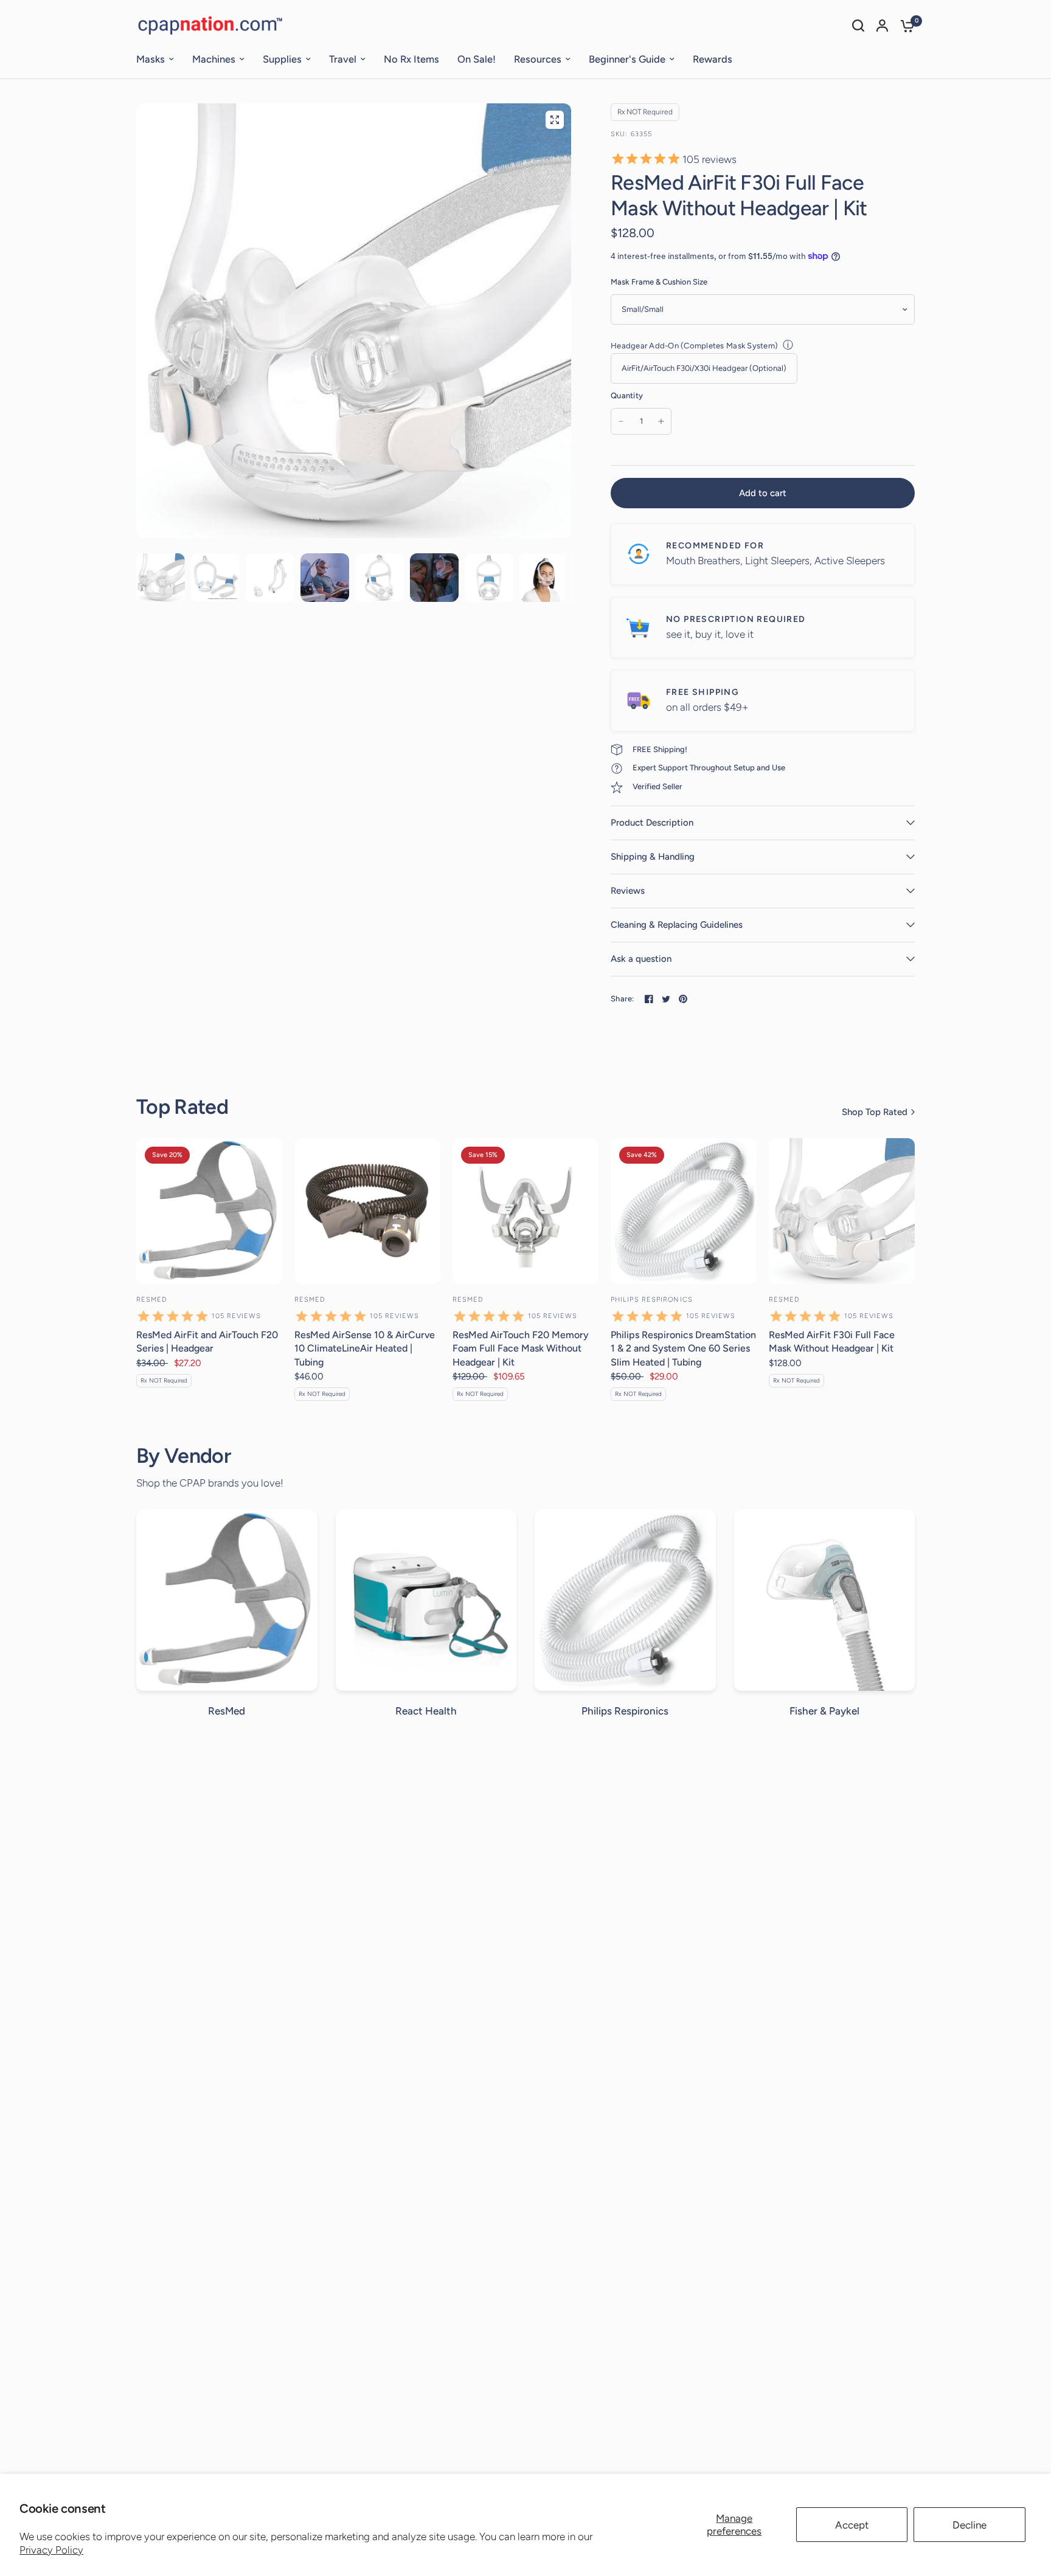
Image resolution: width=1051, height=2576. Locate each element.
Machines (214, 59)
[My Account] (882, 26)
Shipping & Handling (653, 857)
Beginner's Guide (627, 59)
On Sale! (477, 59)
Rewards (713, 59)
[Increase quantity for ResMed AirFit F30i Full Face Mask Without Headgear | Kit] (661, 421)
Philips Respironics (652, 1300)
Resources (538, 59)
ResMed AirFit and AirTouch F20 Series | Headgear (207, 1342)
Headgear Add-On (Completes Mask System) (694, 346)
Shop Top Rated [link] (875, 1112)
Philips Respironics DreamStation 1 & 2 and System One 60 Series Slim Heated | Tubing (683, 1348)
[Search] (858, 26)
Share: (623, 999)
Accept (852, 2525)
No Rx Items (411, 59)
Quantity (627, 395)
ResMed (152, 1300)
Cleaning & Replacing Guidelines (677, 925)
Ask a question (641, 959)
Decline (969, 2525)
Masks (151, 59)
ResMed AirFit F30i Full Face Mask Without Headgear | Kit (832, 1342)
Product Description (652, 823)
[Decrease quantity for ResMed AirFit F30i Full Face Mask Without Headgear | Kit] (621, 421)
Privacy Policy (51, 2550)
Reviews (628, 891)
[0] (904, 26)
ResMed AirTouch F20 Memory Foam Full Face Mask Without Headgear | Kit (521, 1348)
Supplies (282, 59)
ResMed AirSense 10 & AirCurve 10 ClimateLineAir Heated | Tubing (365, 1348)
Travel (343, 59)
